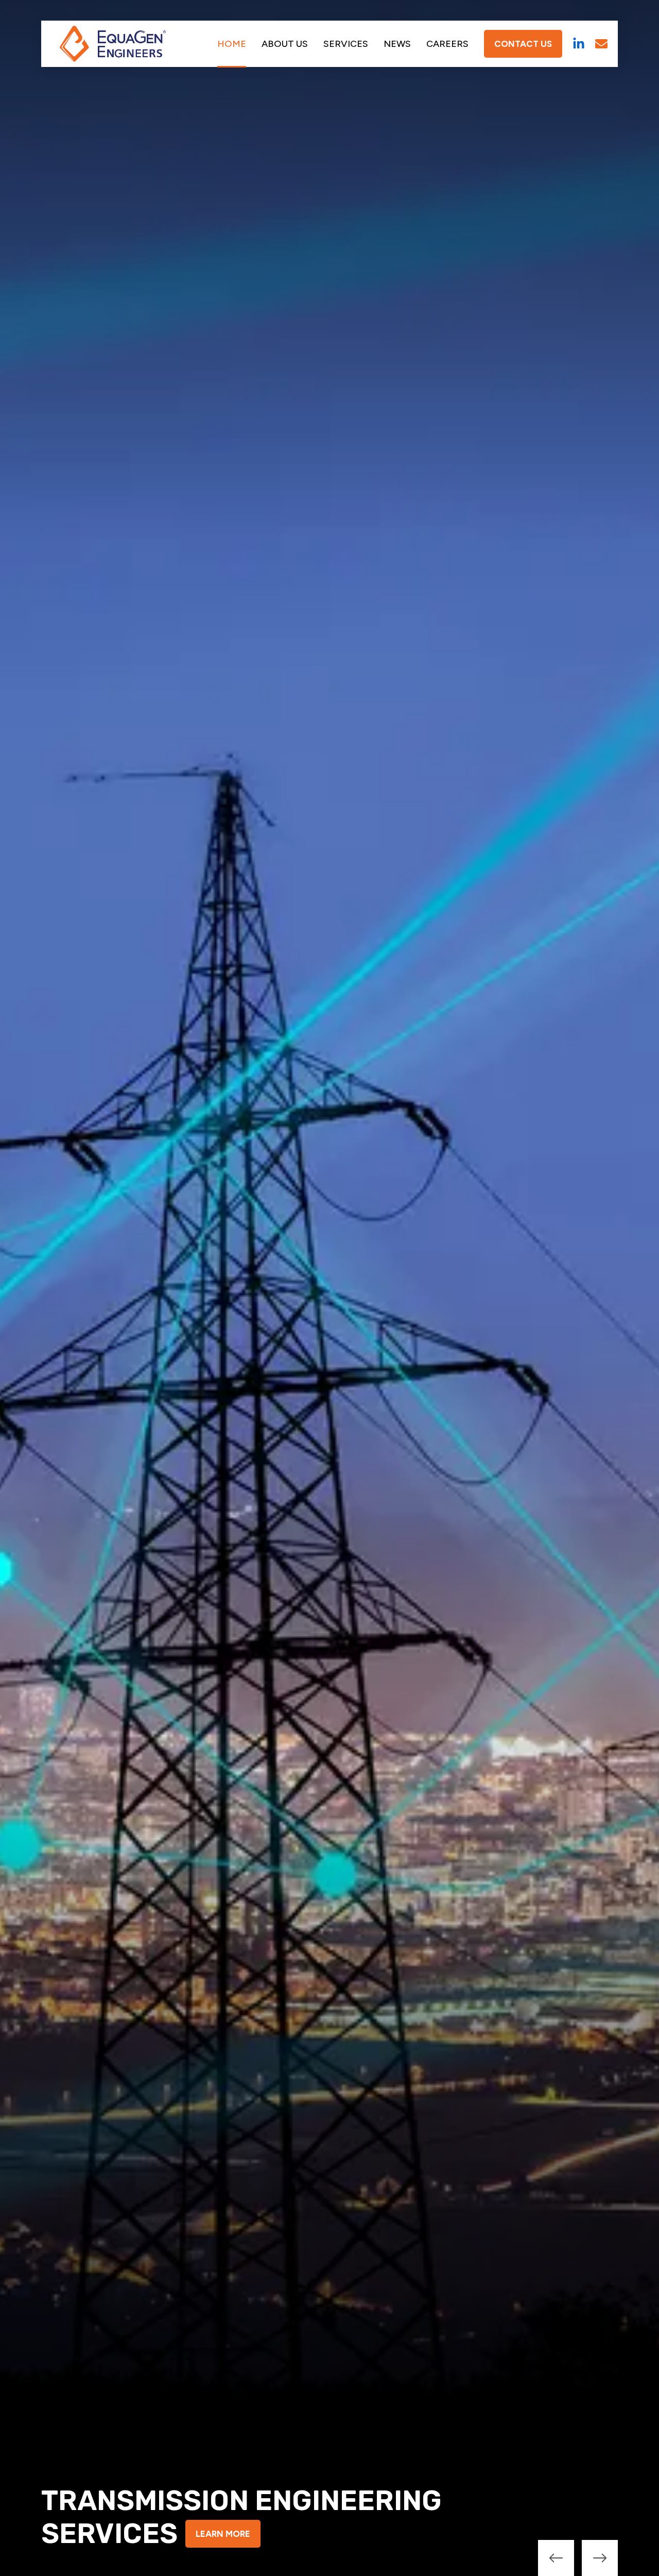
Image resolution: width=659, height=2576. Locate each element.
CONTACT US (523, 44)
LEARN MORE (223, 2534)
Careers (447, 44)
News (397, 44)
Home (232, 44)
